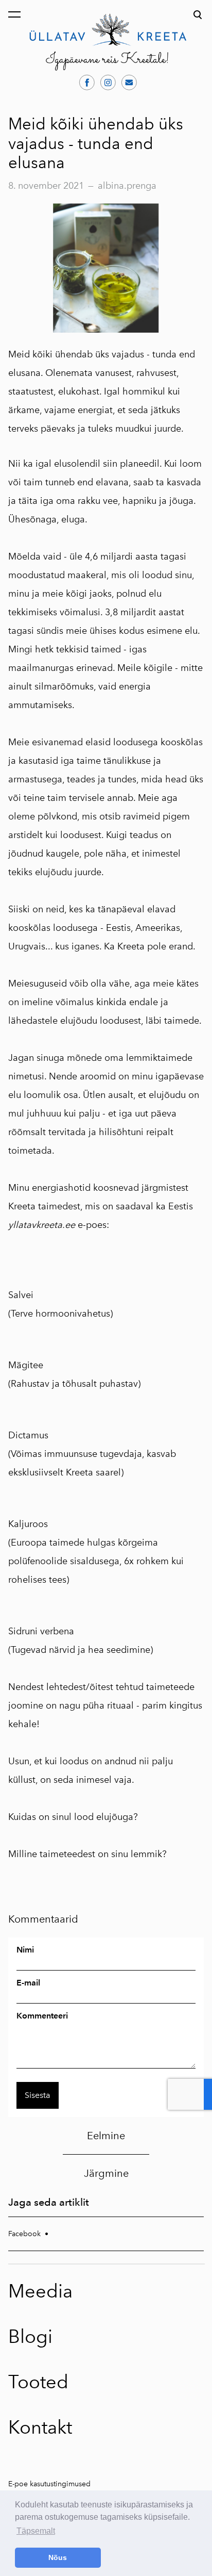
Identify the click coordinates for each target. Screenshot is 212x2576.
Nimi (25, 1950)
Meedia (40, 2291)
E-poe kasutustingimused (49, 2484)
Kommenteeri (42, 2016)
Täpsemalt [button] (36, 2531)
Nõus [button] (58, 2557)
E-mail (28, 1983)
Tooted (38, 2382)
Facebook (24, 2234)
